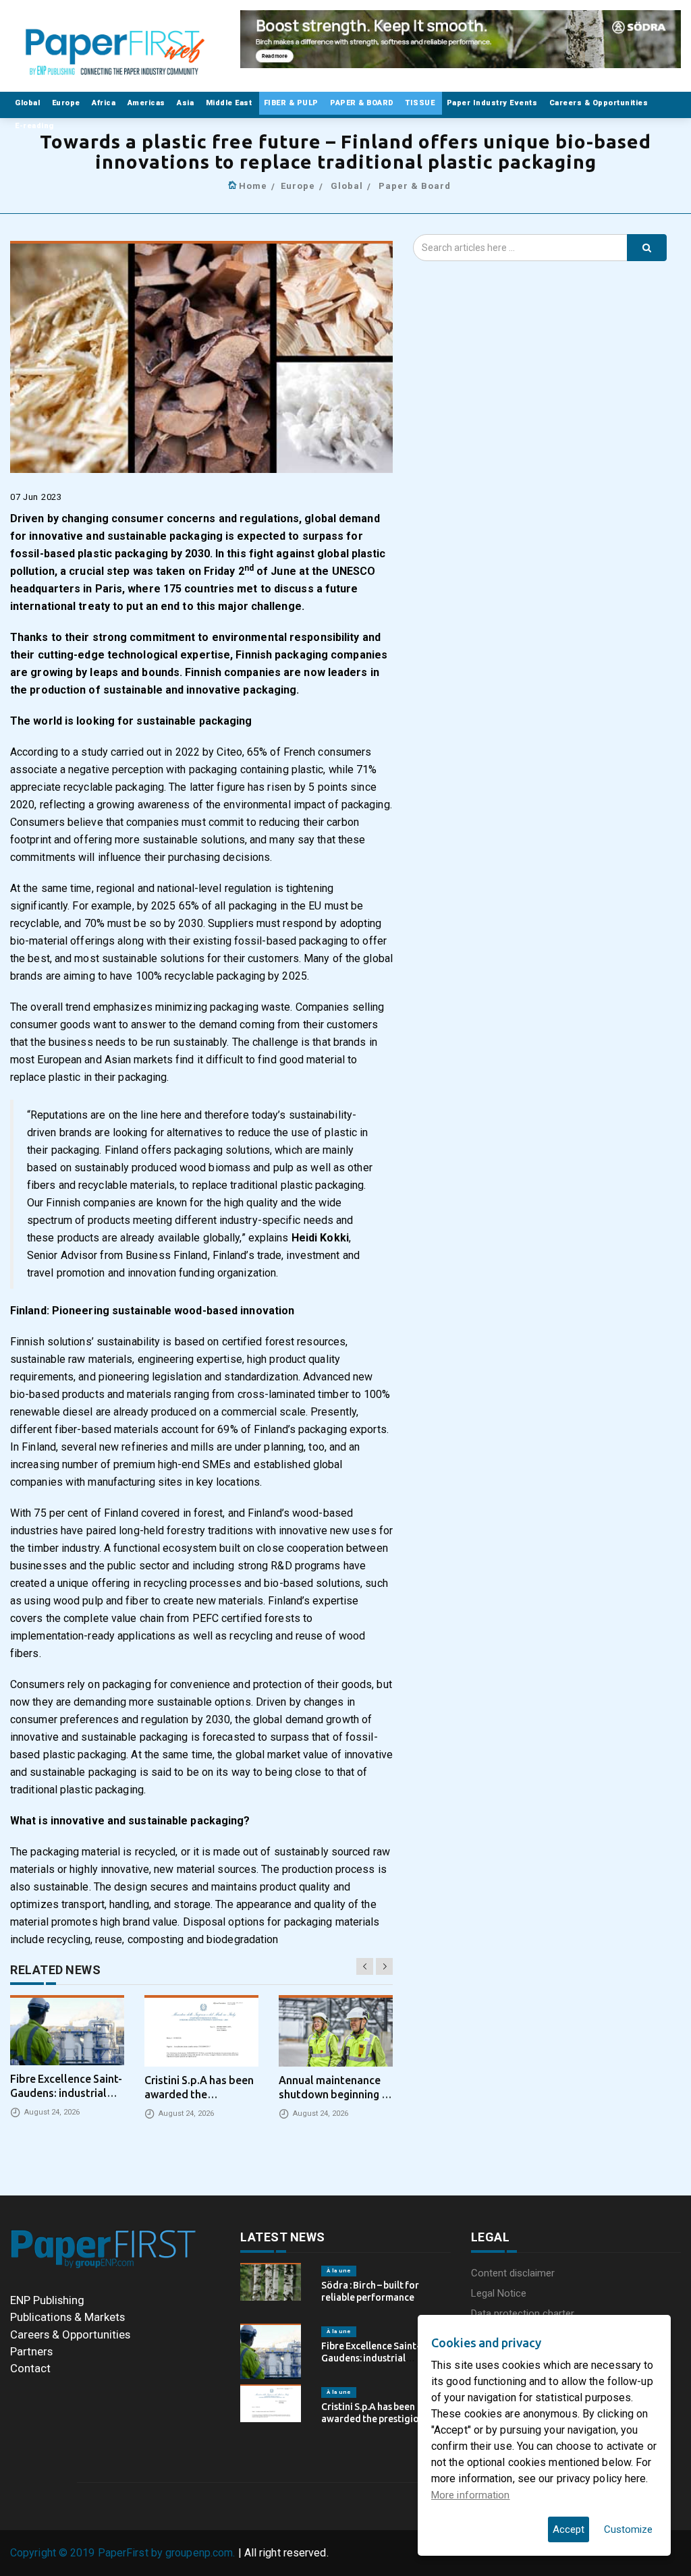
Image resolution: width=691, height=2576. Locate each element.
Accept (569, 2529)
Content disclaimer (513, 2273)
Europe (67, 103)
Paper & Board (415, 186)
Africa (105, 103)
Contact (30, 2368)
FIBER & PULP (293, 103)
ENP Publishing (47, 2300)
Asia (187, 103)
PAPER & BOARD (363, 103)
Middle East (230, 103)
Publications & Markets (67, 2317)
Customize (628, 2529)
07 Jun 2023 (36, 497)
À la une (339, 2271)
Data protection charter (523, 2314)
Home (253, 186)
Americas (148, 103)
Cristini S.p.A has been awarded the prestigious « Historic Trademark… (378, 2419)
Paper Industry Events (493, 103)
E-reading (35, 126)
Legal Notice (499, 2293)
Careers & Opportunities (600, 103)
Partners (31, 2351)
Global (29, 103)
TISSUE (421, 103)
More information (471, 2495)
